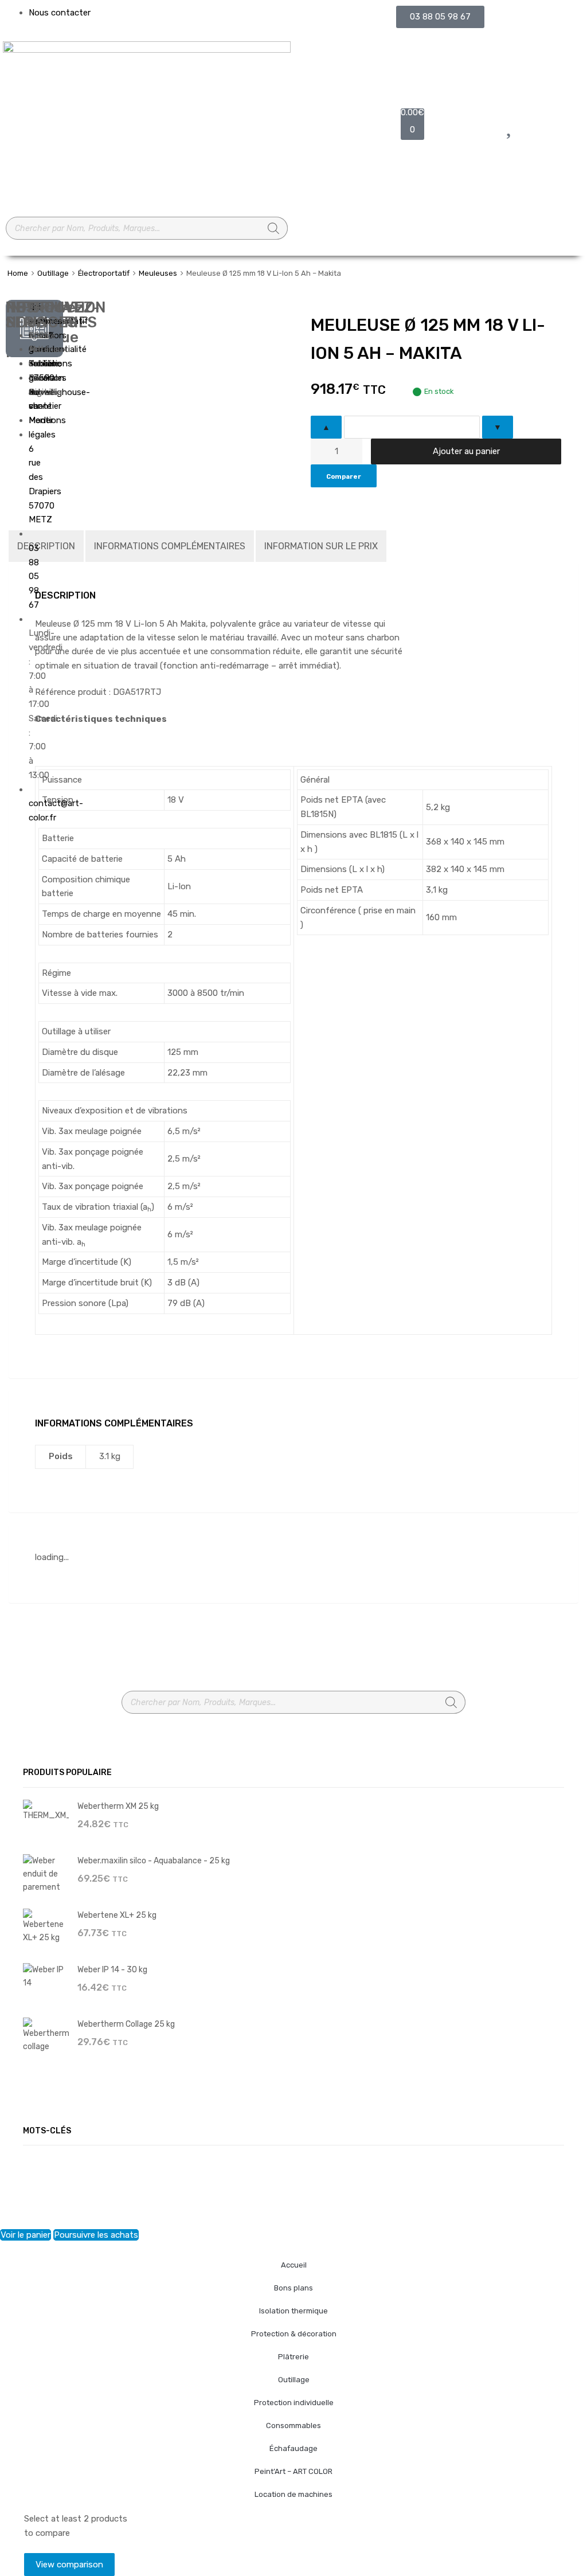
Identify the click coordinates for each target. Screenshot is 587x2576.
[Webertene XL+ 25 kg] (46, 1926)
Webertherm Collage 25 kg (126, 2024)
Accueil (294, 2265)
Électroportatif (104, 273)
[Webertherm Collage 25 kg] (46, 2035)
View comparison (69, 2565)
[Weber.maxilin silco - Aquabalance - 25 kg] (46, 1873)
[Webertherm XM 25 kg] (46, 1810)
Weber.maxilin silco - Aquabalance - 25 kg (154, 1860)
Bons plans (293, 2288)
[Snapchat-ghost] (20, 413)
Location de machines (293, 2494)
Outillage (53, 273)
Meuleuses (158, 273)
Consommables (293, 2425)
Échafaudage (293, 2448)
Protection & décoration (294, 2334)
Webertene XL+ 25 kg (117, 1915)
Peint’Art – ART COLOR (293, 2471)
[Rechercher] (273, 228)
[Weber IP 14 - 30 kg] (46, 1976)
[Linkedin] (20, 447)
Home (18, 273)
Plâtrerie (293, 2357)
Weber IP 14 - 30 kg (112, 1969)
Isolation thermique (293, 2311)
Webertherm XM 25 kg (118, 1806)
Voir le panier (26, 2235)
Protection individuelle (294, 2403)
